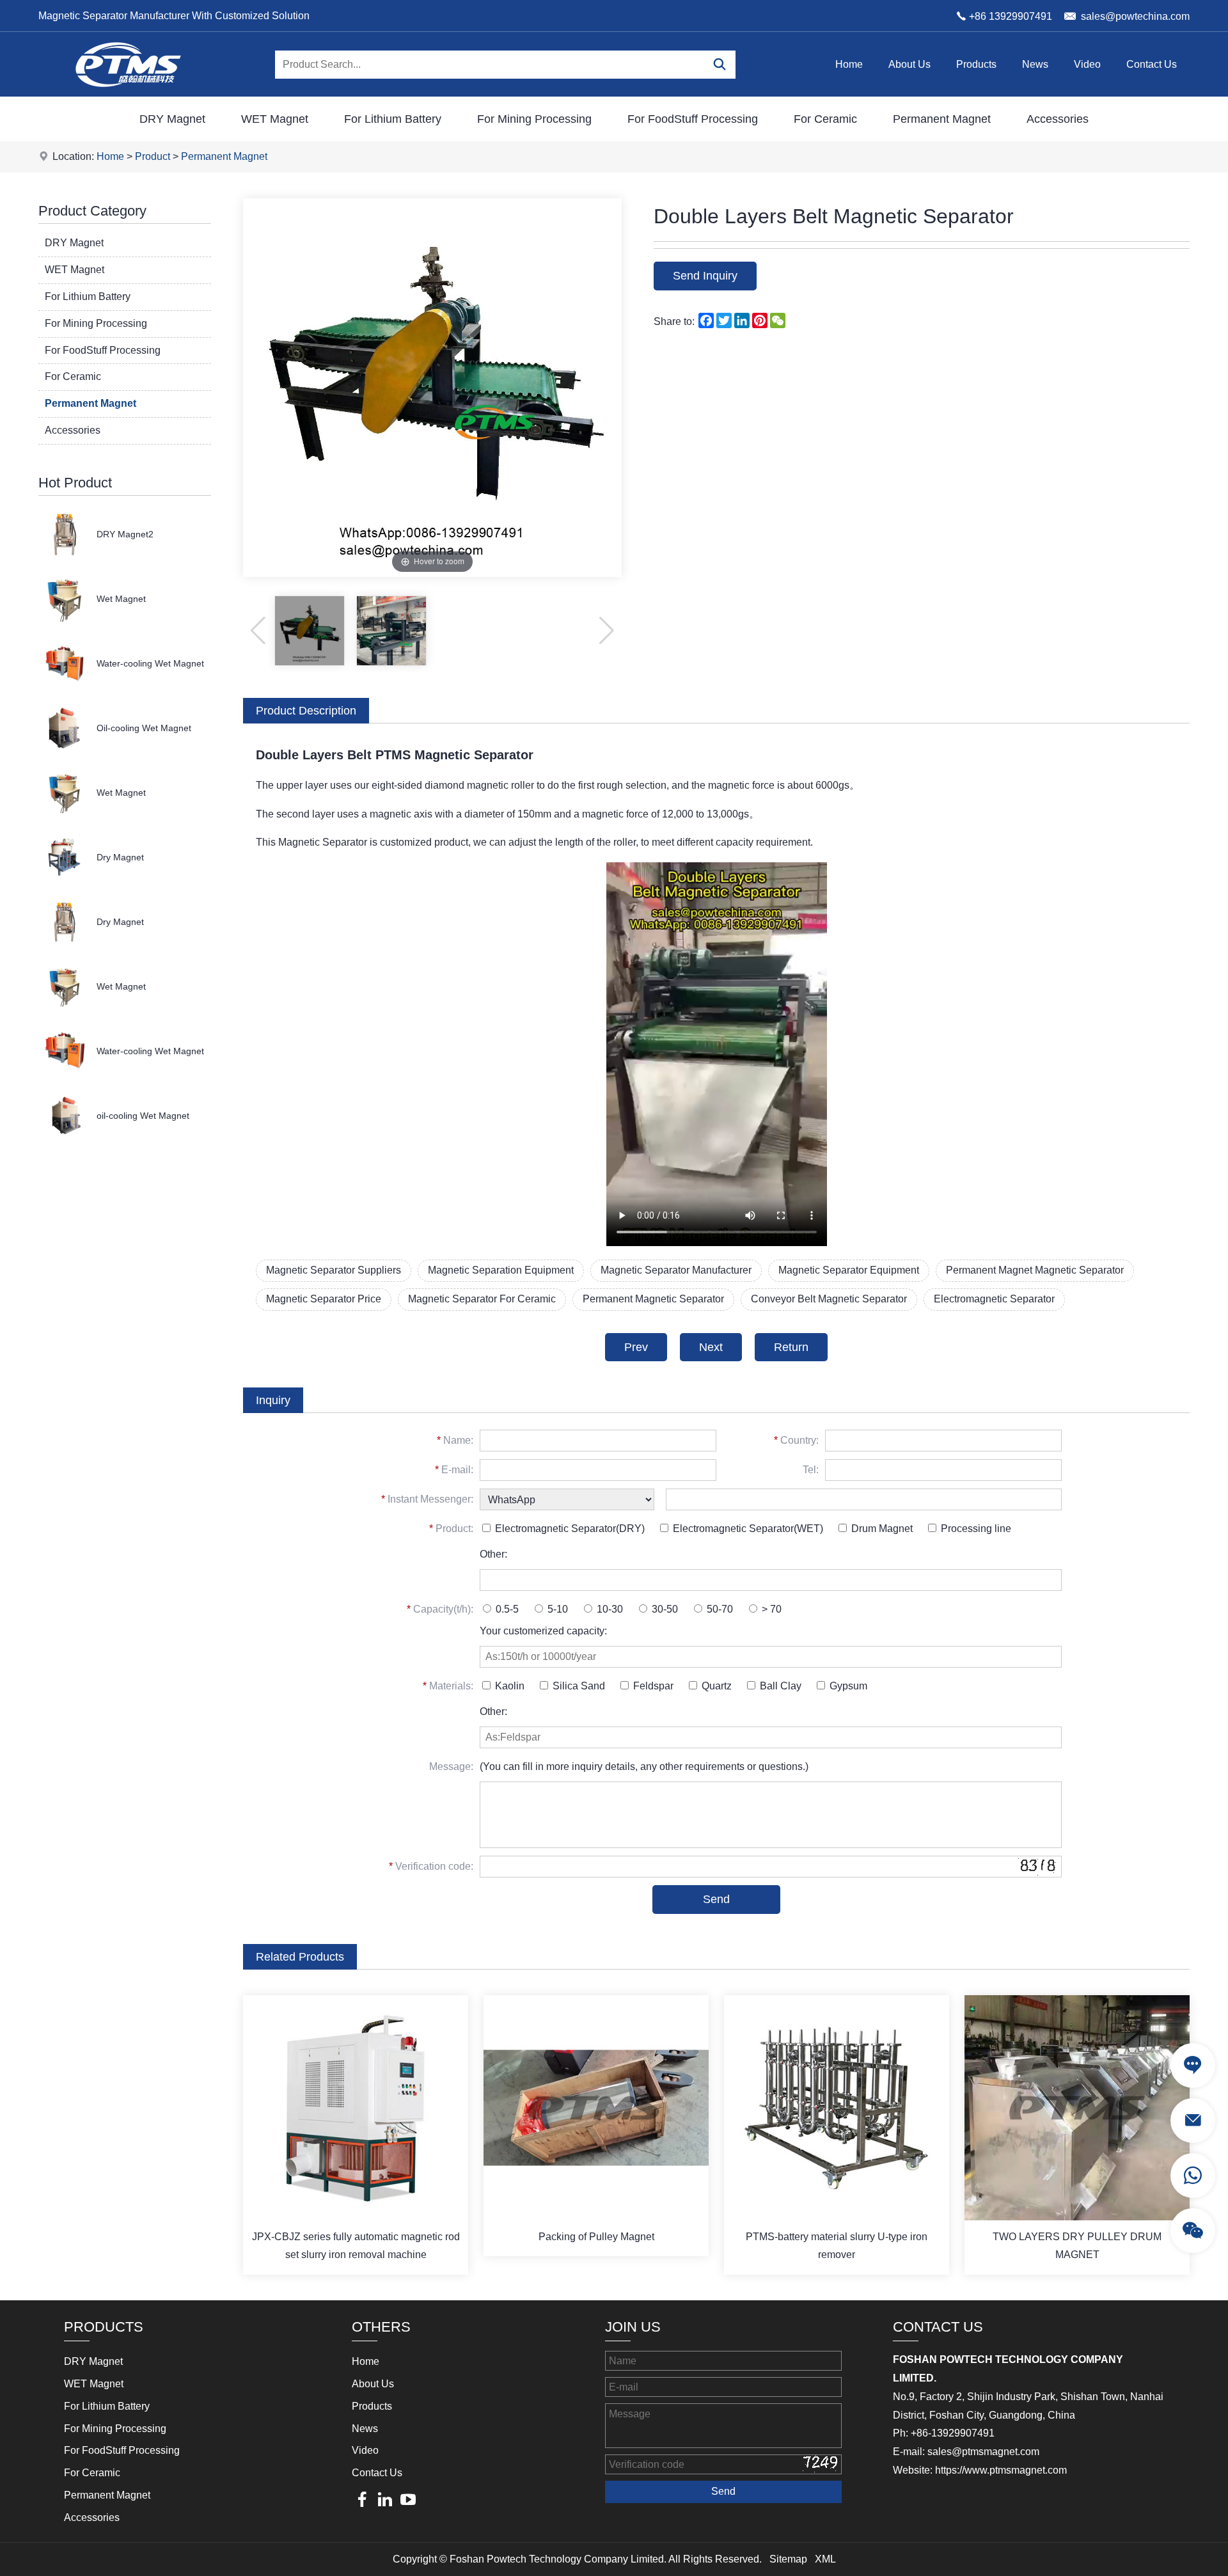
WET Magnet (275, 119)
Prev (636, 1347)
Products (976, 64)
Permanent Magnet (942, 119)
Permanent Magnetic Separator (653, 1299)
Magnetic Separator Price (324, 1299)
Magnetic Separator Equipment (849, 1270)
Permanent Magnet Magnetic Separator (1035, 1270)
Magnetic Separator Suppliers (334, 1270)
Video (1087, 64)
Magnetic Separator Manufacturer (676, 1270)
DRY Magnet (172, 119)
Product (153, 156)
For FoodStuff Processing (693, 119)
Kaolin (508, 1686)
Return (791, 1347)
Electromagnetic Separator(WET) (747, 1529)
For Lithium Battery (393, 119)
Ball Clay (779, 1686)
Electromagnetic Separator (994, 1299)
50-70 (719, 1609)
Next (711, 1347)
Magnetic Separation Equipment (501, 1270)
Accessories (1058, 119)
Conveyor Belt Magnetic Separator (829, 1299)
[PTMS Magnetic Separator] (128, 93)
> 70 (770, 1609)
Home (849, 64)
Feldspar (652, 1686)
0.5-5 (506, 1609)
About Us (909, 64)
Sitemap (788, 2559)
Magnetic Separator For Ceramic (482, 1299)
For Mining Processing (534, 119)
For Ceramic (825, 119)
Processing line (975, 1529)
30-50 (664, 1609)
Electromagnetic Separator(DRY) (569, 1529)
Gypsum (847, 1686)
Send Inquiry (705, 276)
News (1035, 64)
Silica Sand (578, 1686)
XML (825, 2559)
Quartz (715, 1686)
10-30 (609, 1609)
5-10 (556, 1609)
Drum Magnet (881, 1529)
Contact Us (1152, 64)
